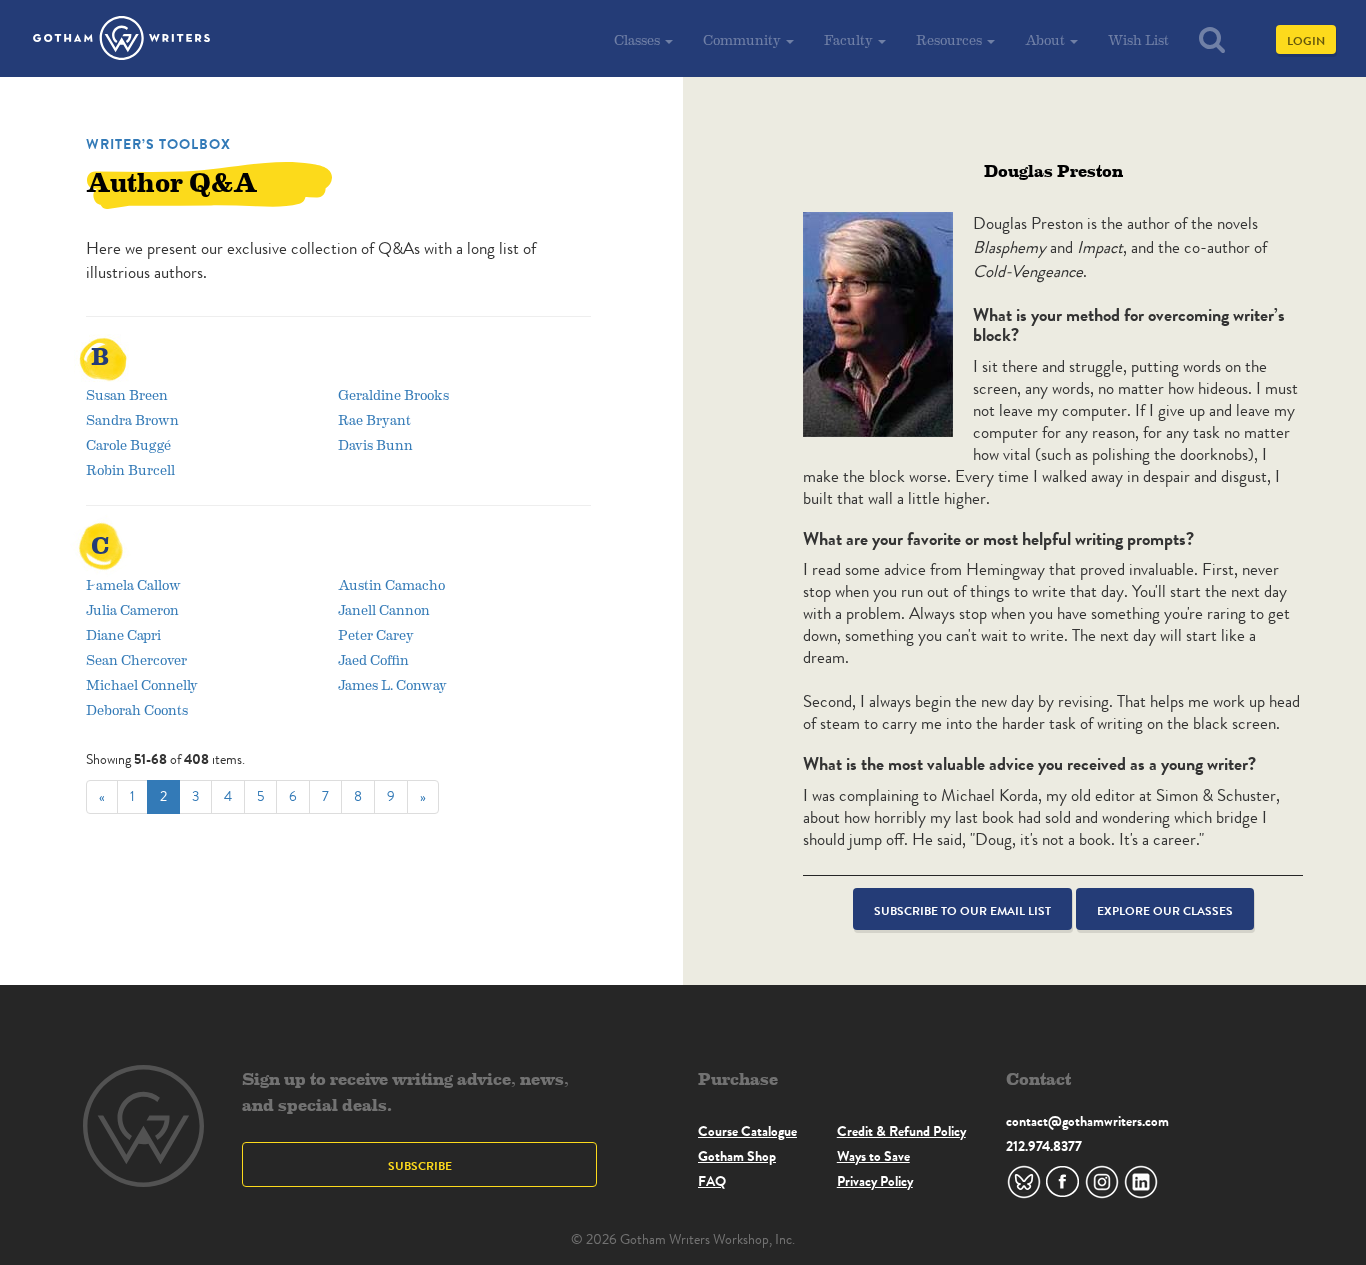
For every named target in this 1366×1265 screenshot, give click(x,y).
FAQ (712, 1181)
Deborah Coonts (137, 709)
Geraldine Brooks (393, 394)
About (1046, 39)
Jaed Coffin (373, 659)
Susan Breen (127, 394)
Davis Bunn (375, 444)
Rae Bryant (374, 419)
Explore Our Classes (1165, 910)
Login (1306, 40)
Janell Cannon (384, 609)
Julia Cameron (132, 609)
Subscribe (420, 1165)
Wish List (1138, 39)
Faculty (850, 39)
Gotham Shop (737, 1156)
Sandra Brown (132, 419)
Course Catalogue (747, 1131)
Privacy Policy (875, 1181)
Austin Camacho (391, 584)
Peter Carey (376, 634)
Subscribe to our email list (962, 910)
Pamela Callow (133, 584)
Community (743, 39)
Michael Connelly (142, 684)
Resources (950, 39)
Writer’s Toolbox (158, 144)
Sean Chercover (136, 659)
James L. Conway (392, 684)
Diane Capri (123, 634)
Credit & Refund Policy (901, 1131)
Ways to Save (873, 1156)
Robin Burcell (130, 469)
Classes (638, 39)
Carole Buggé (128, 444)
